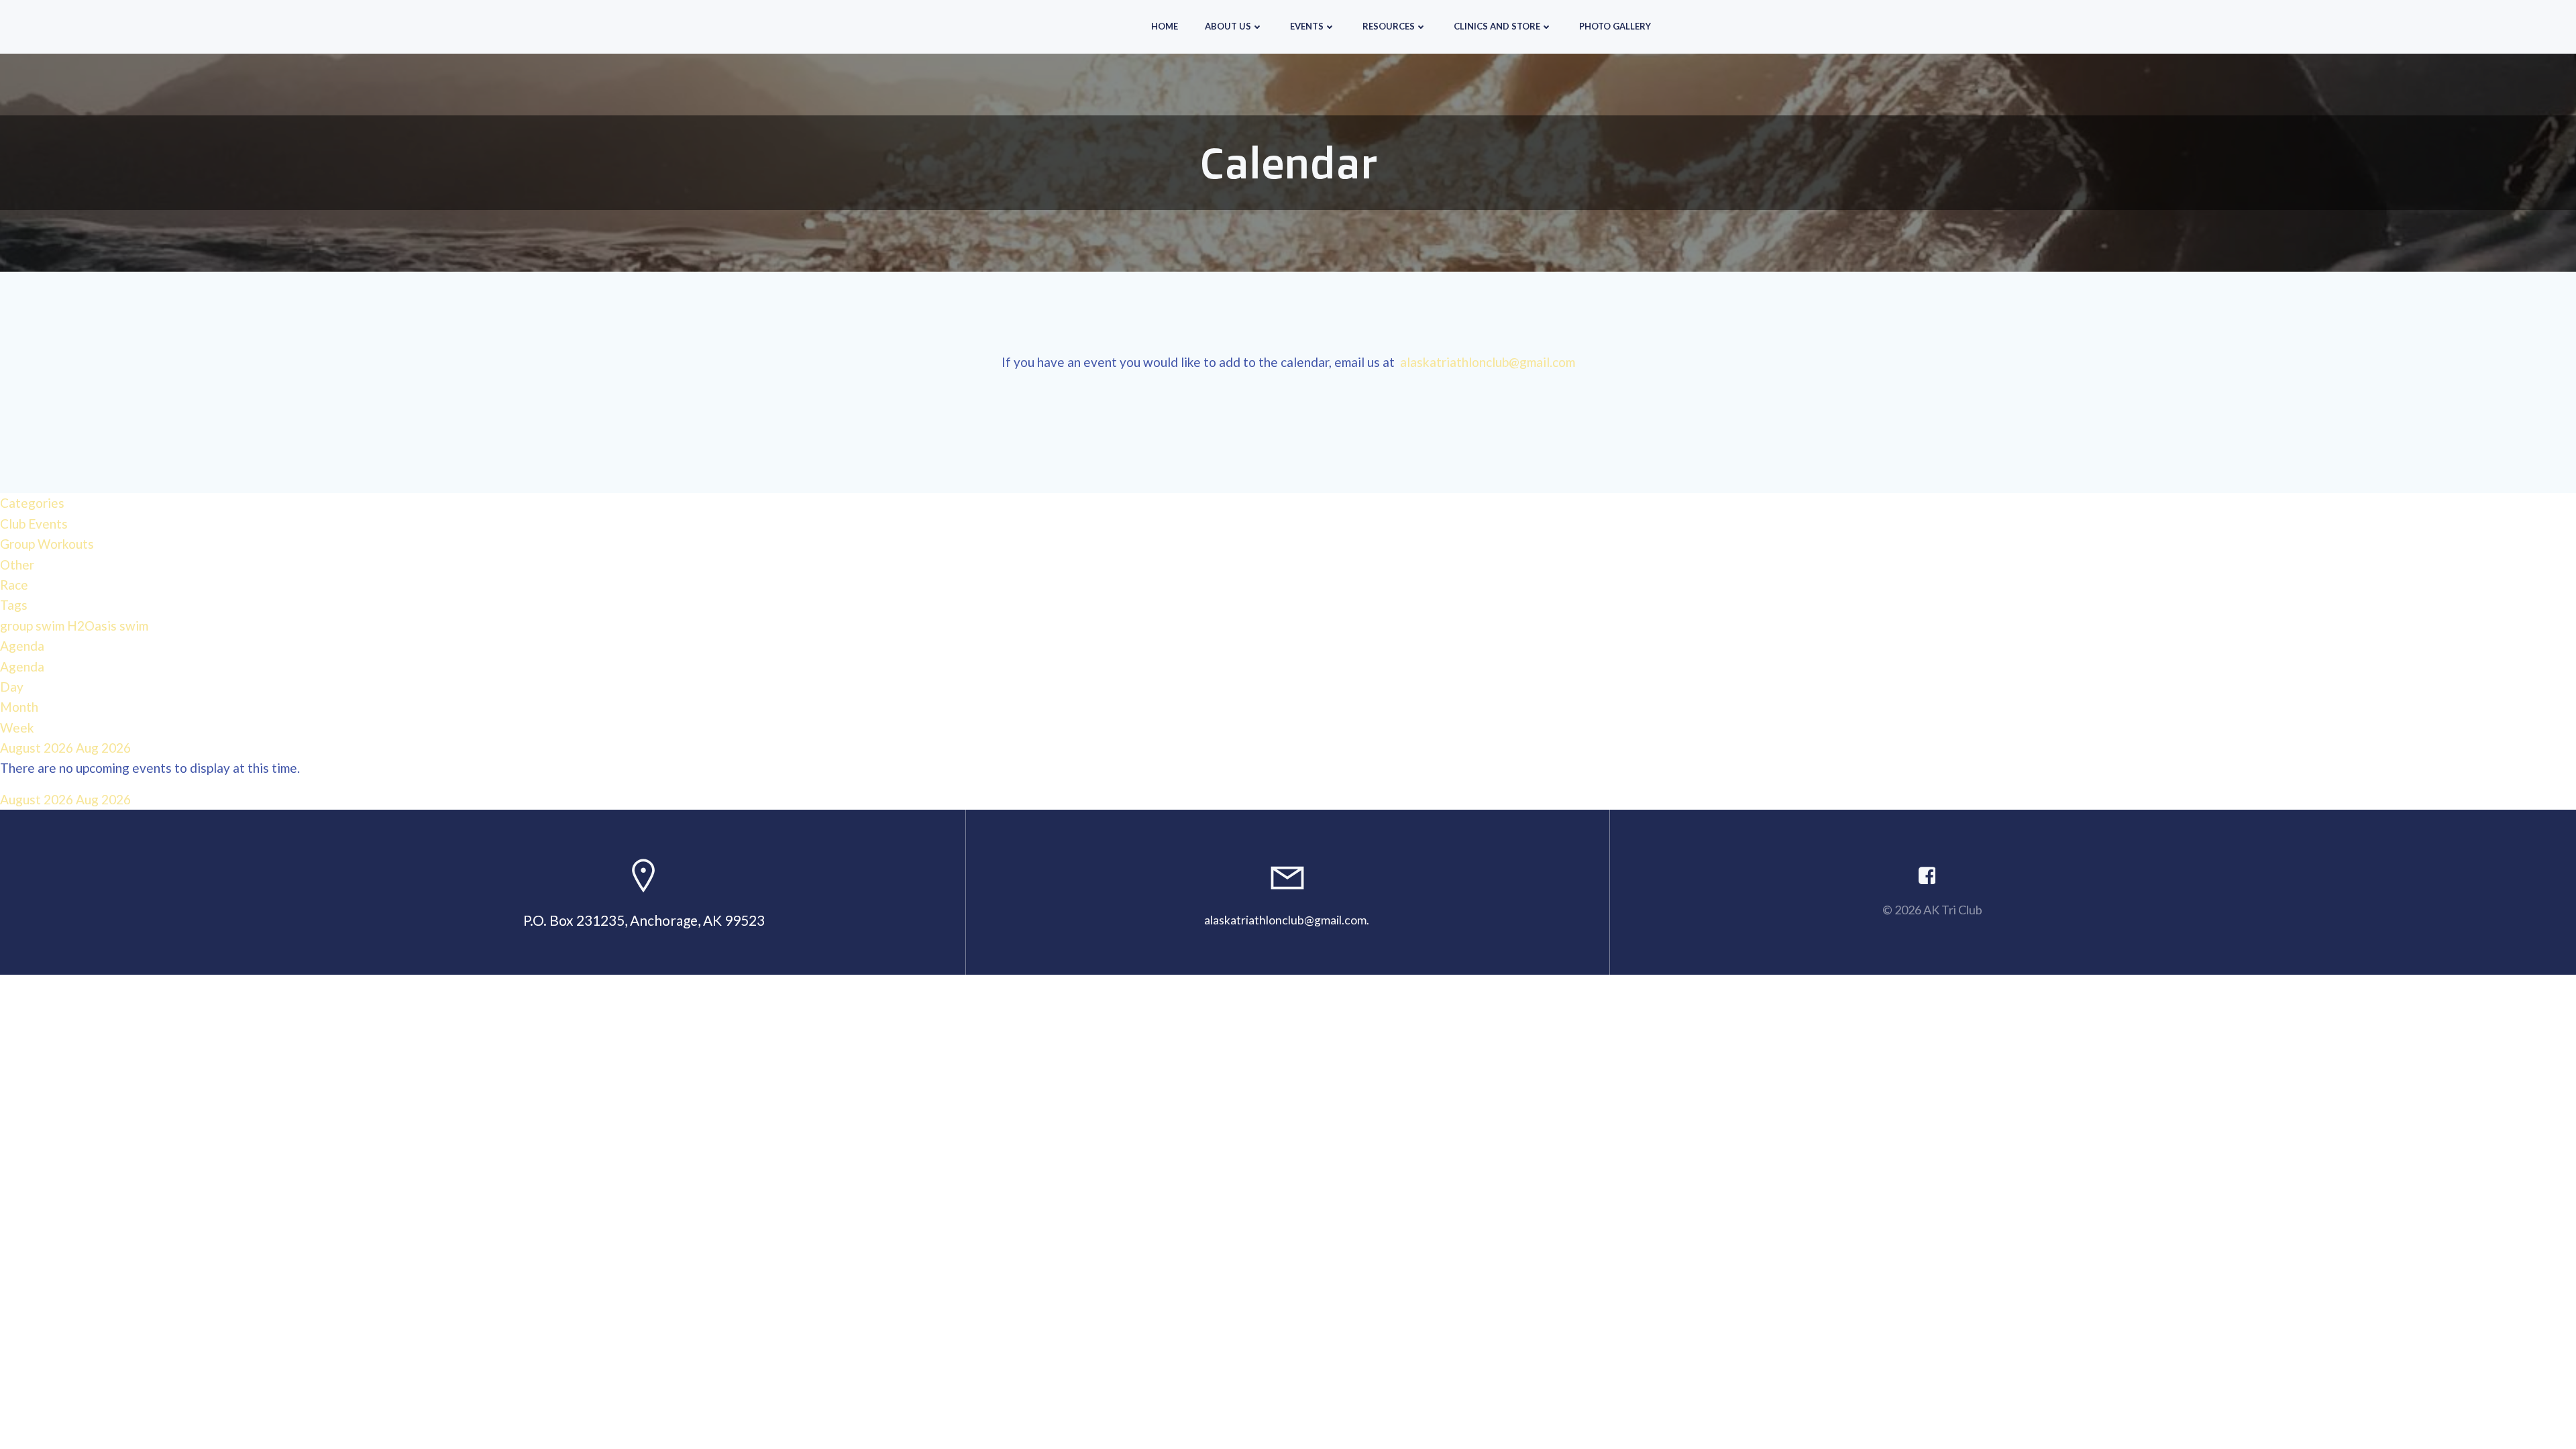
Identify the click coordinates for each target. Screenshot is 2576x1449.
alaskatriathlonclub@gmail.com (1488, 362)
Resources (1389, 26)
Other (17, 565)
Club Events (34, 524)
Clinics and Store (1497, 26)
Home (1165, 26)
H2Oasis (93, 626)
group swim (34, 626)
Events (1307, 26)
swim (134, 626)
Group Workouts (47, 544)
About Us (1228, 26)
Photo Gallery (1615, 26)
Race (14, 585)
